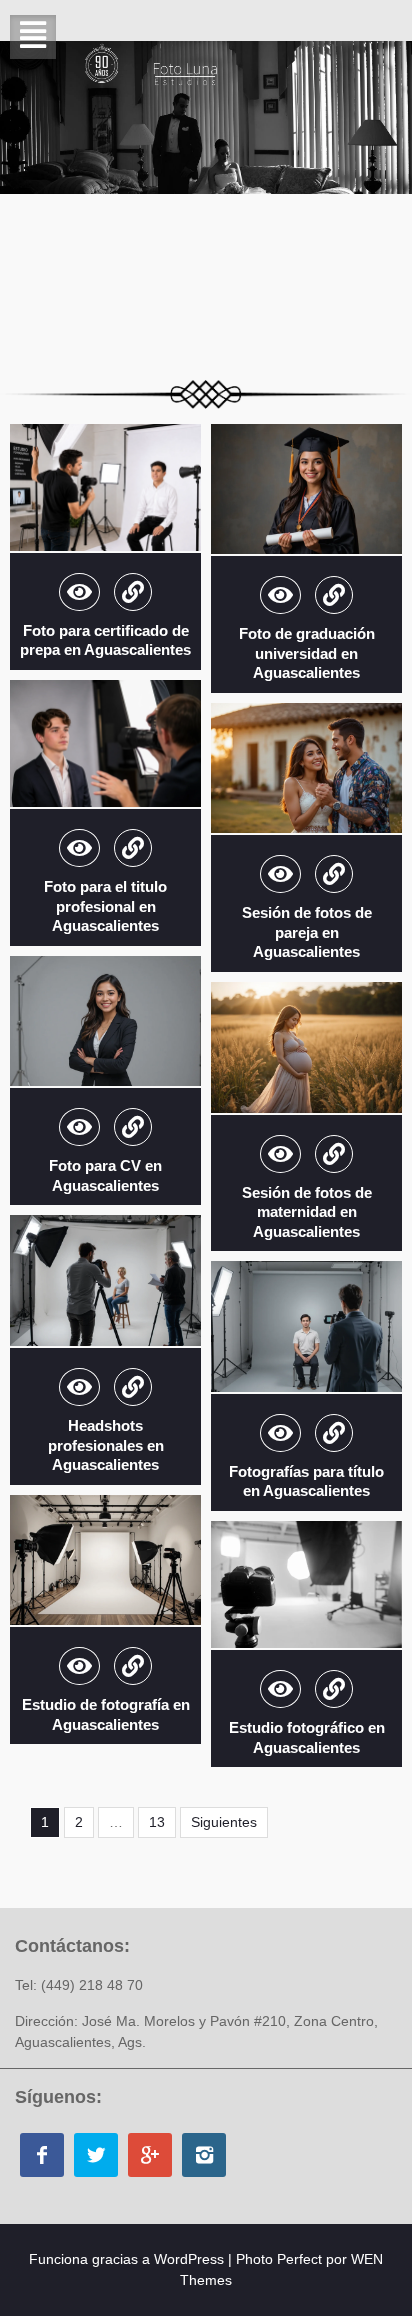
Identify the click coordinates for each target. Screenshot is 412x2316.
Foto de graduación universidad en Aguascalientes (307, 653)
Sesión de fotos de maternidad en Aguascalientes (307, 1212)
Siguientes (224, 1822)
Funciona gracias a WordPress (126, 2259)
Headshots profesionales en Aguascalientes (106, 1445)
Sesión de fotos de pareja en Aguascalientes (307, 932)
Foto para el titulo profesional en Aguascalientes (105, 906)
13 (157, 1822)
